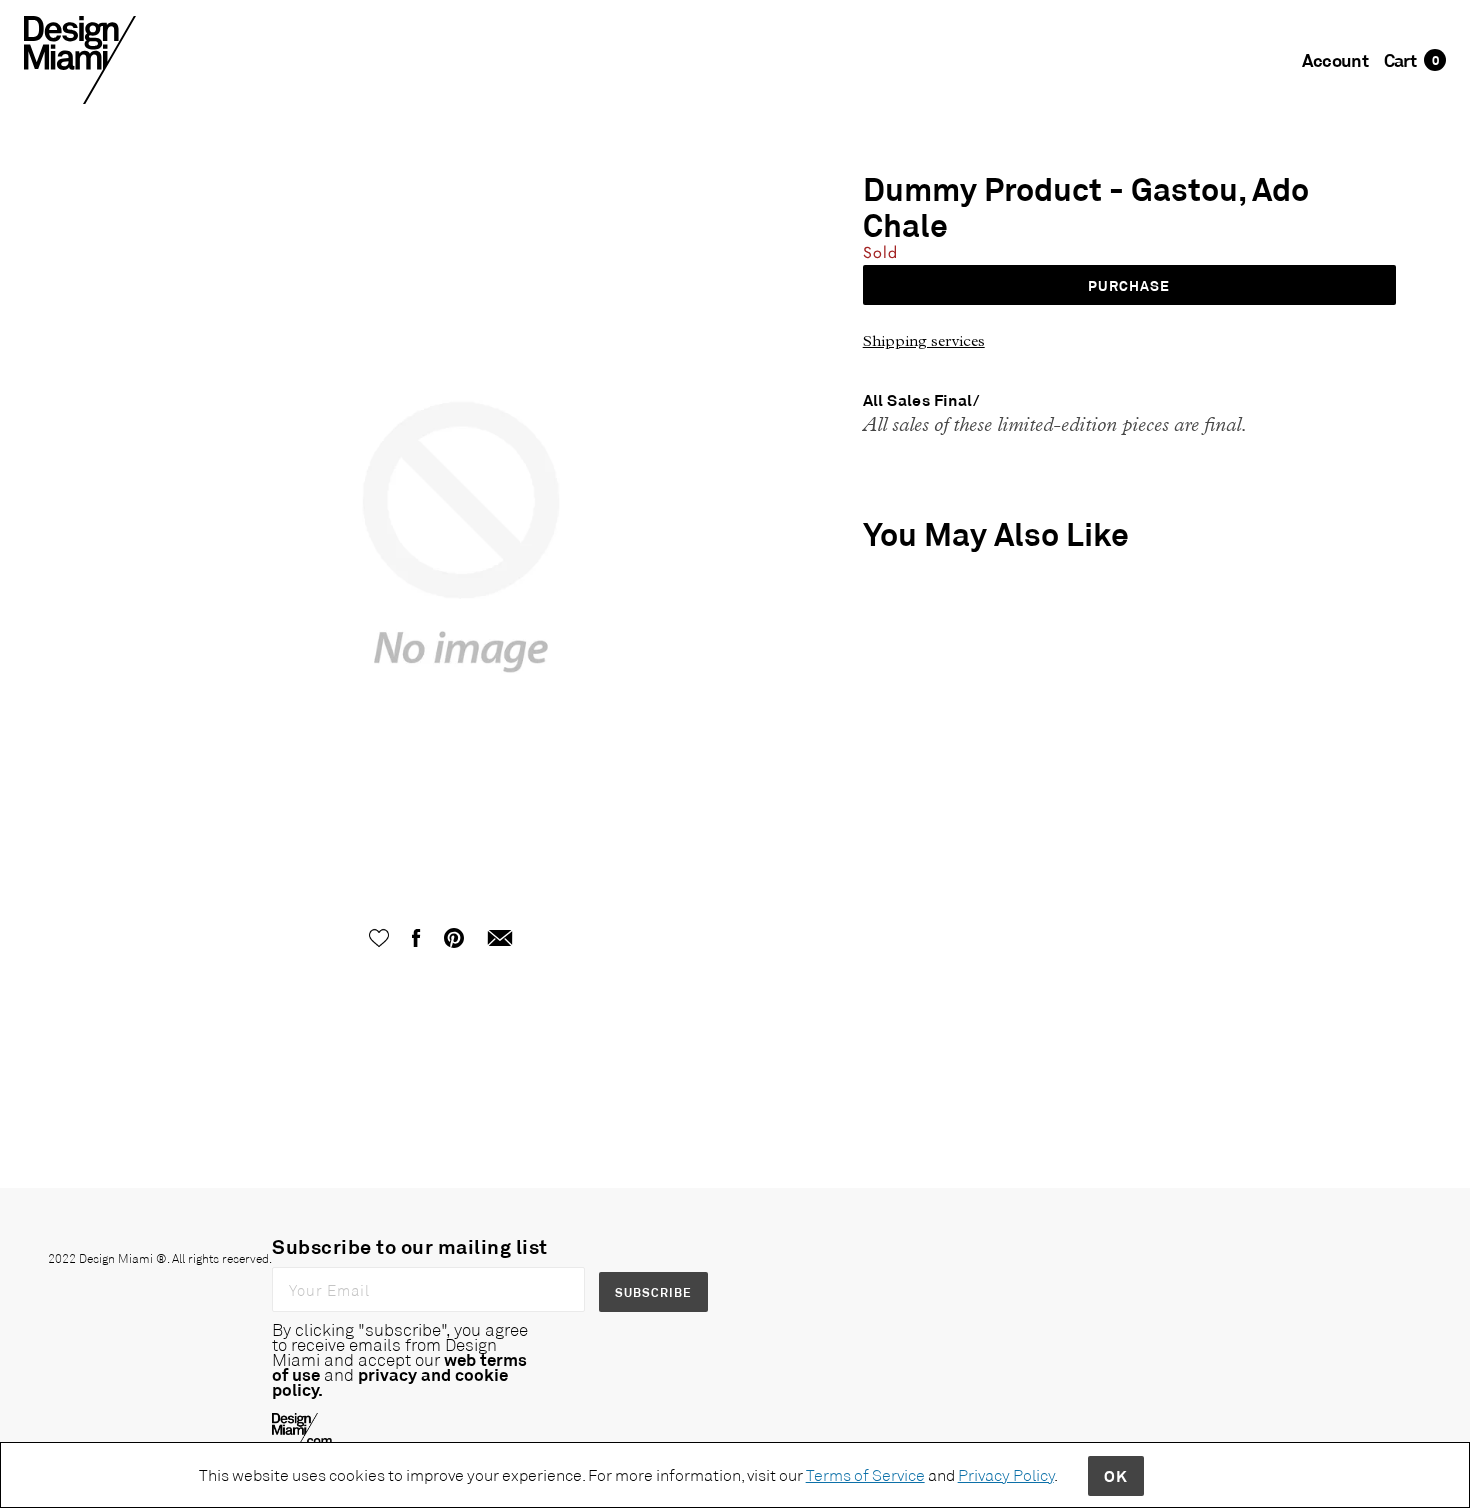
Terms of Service (865, 1474)
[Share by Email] (500, 936)
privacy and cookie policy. (390, 1381)
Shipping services (924, 340)
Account (1335, 60)
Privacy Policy (1006, 1474)
